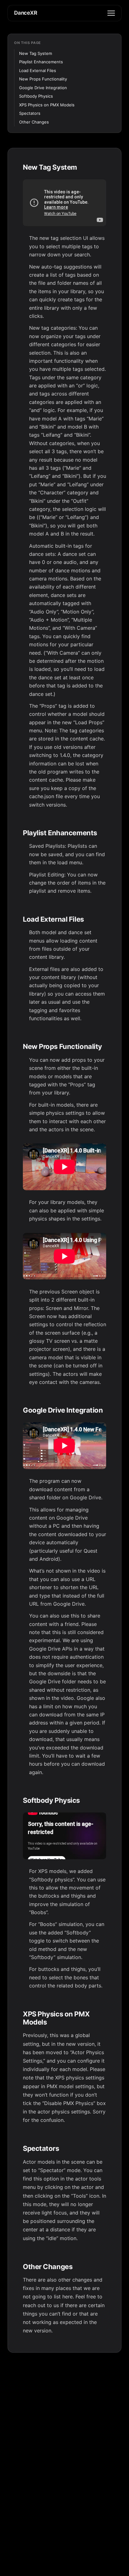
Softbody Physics (36, 96)
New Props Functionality (43, 79)
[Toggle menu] (111, 13)
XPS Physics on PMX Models (47, 105)
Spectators (30, 113)
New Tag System (36, 53)
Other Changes (34, 122)
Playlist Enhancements (41, 62)
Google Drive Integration (43, 88)
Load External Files (38, 70)
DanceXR (26, 13)
